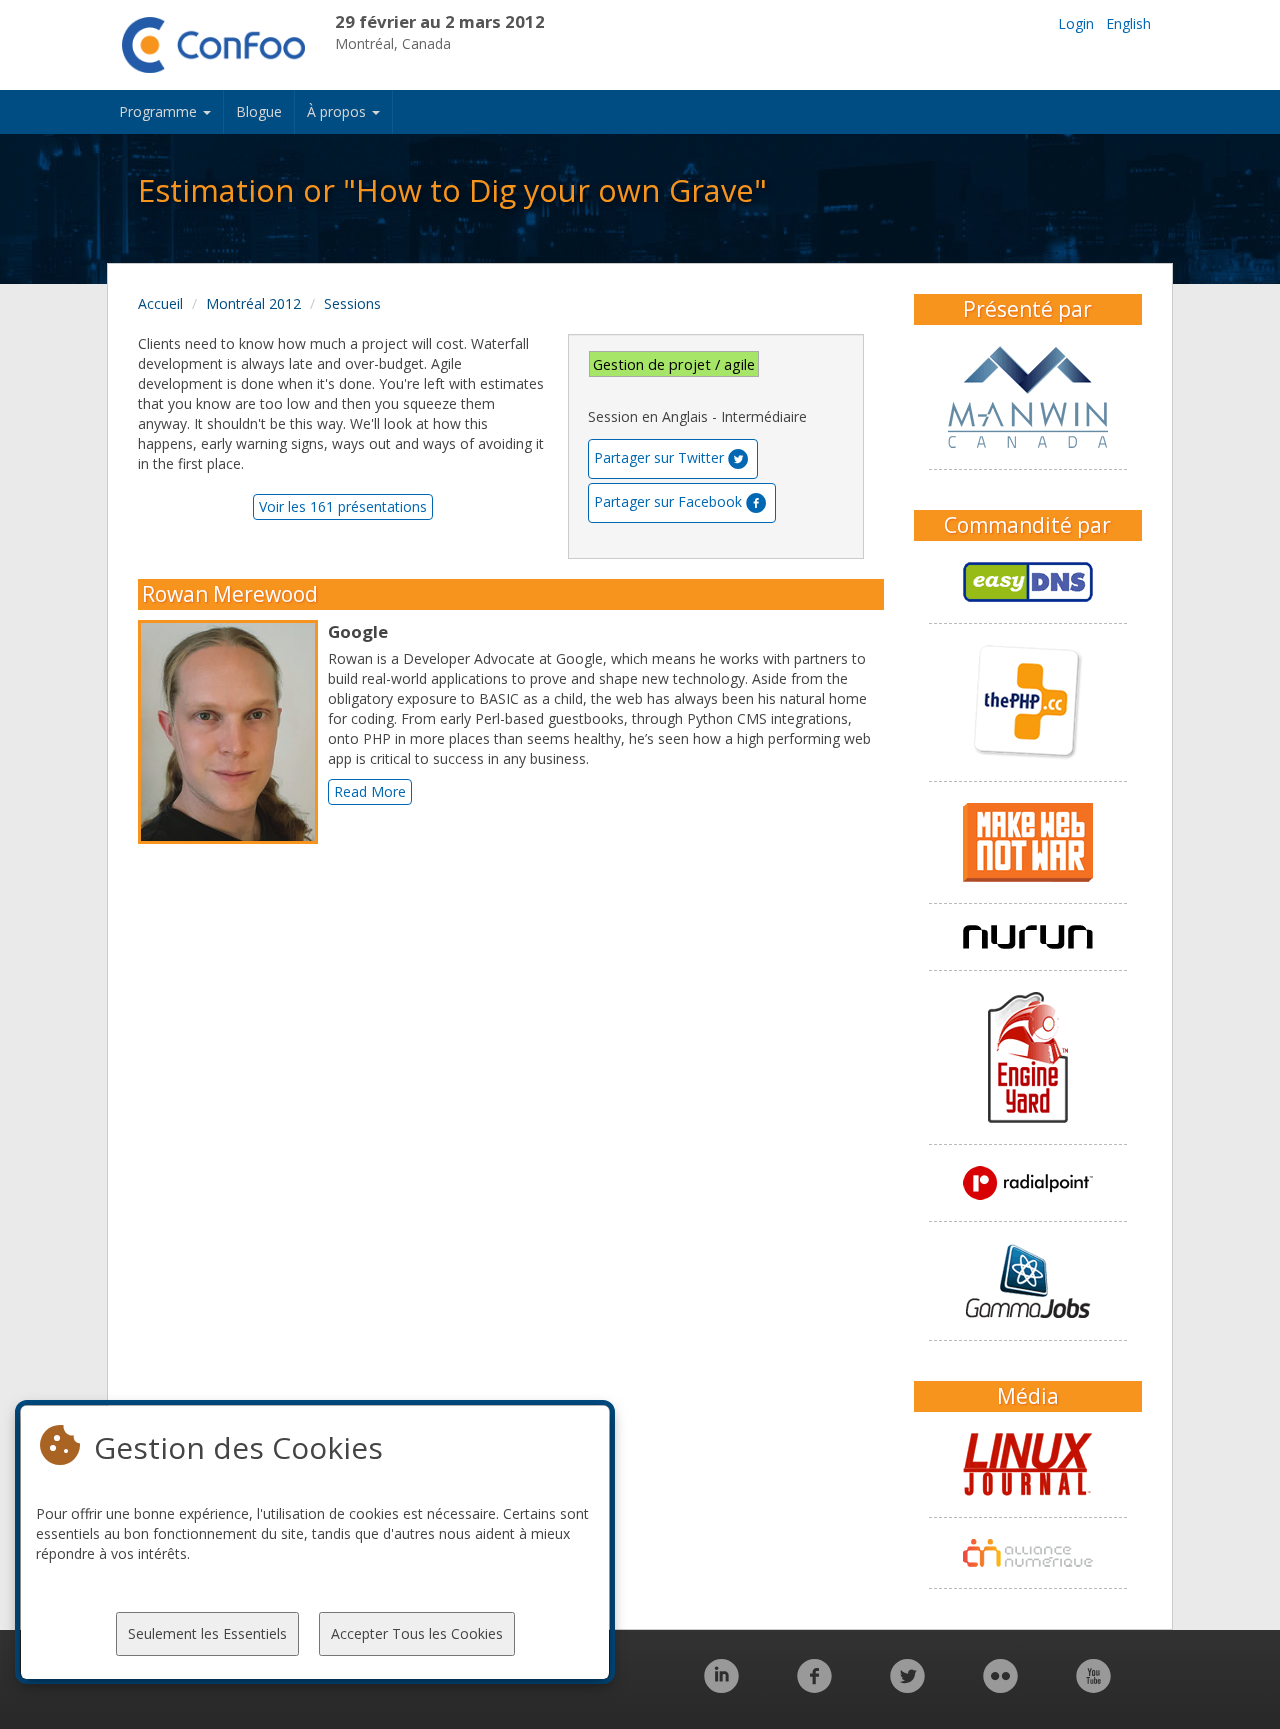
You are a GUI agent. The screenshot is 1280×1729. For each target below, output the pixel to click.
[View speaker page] (233, 732)
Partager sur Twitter (659, 457)
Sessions (352, 303)
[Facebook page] (814, 1686)
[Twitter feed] (907, 1686)
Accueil (160, 303)
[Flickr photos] (1000, 1686)
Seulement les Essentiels (207, 1633)
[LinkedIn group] (721, 1686)
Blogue (259, 111)
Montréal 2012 (253, 303)
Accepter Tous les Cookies (417, 1633)
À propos (338, 111)
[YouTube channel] (1093, 1686)
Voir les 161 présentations (343, 506)
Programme (160, 111)
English (1128, 23)
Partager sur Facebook (668, 501)
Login (1076, 23)
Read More (370, 791)
